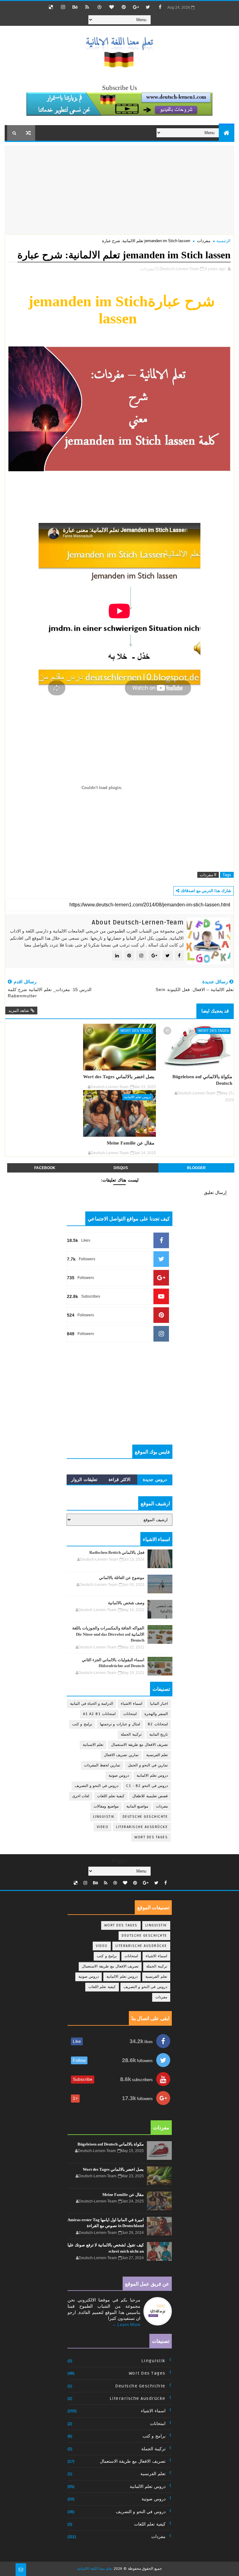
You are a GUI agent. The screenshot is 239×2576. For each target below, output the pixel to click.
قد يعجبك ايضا (215, 1011)
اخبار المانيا (159, 1704)
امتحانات (130, 1714)
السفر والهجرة (156, 1714)
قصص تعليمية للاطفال (150, 1796)
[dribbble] (99, 7)
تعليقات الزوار (84, 1479)
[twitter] (148, 7)
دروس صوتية (119, 1776)
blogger (196, 1168)
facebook (45, 1168)
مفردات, (147, 269)
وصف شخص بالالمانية (126, 1603)
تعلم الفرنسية (157, 1755)
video (103, 1827)
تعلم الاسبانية (93, 1745)
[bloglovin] (111, 7)
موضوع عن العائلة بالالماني (122, 1578)
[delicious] (51, 7)
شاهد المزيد (19, 1011)
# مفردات (208, 875)
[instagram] (63, 7)
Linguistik (104, 1817)
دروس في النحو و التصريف (96, 1786)
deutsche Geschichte (145, 1817)
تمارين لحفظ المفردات (102, 1765)
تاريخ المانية (159, 1735)
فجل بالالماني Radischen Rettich (117, 1552)
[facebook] (160, 7)
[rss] (87, 7)
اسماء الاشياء (131, 1704)
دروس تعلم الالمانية (138, 1097)
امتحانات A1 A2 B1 (99, 1714)
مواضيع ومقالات (106, 1806)
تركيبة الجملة (131, 1735)
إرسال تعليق (215, 1192)
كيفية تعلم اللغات (111, 1796)
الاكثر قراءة (119, 1479)
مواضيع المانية (137, 1806)
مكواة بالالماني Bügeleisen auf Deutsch (202, 1080)
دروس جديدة (155, 1479)
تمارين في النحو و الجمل (148, 1765)
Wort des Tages (213, 1031)
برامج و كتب (82, 1724)
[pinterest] (124, 7)
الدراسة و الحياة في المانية (91, 1704)
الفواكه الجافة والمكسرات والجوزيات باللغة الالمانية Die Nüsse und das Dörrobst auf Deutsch (108, 1634)
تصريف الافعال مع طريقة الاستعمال (139, 1745)
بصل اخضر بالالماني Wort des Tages (119, 1076)
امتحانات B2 (158, 1724)
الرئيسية (223, 241)
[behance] (75, 7)
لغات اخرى (81, 1796)
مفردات (204, 241)
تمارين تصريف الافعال (121, 1755)
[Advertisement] (182, 189)
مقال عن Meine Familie (131, 1143)
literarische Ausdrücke (142, 1827)
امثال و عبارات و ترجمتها (120, 1724)
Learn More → (126, 2325)
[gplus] (136, 7)
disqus (121, 1168)
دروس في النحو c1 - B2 (147, 1786)
